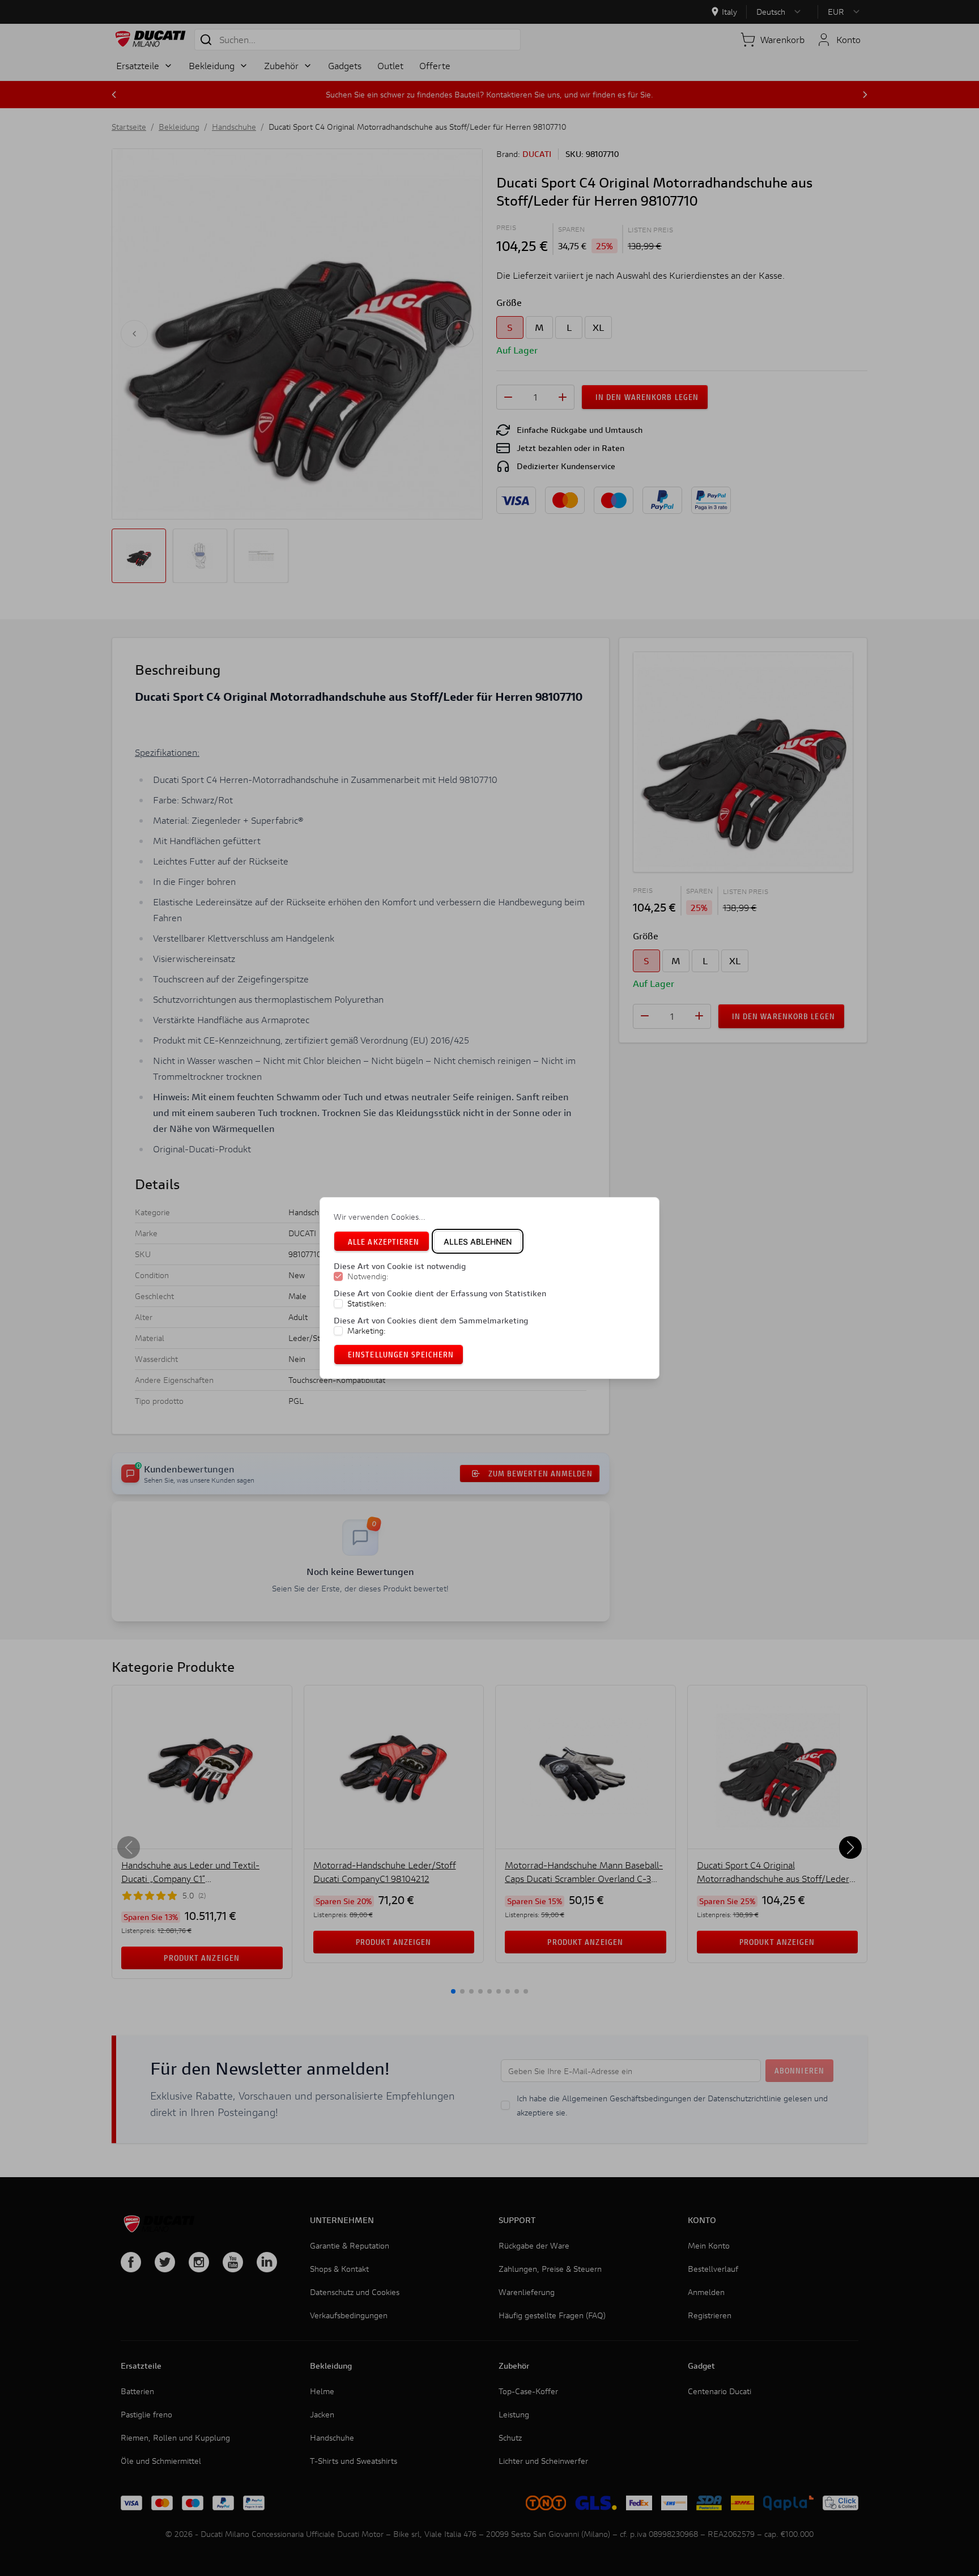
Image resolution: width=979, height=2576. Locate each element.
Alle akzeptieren (384, 1242)
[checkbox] (338, 1277)
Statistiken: (367, 1304)
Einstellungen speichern (401, 1354)
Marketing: (367, 1331)
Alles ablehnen (478, 1242)
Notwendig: (368, 1277)
